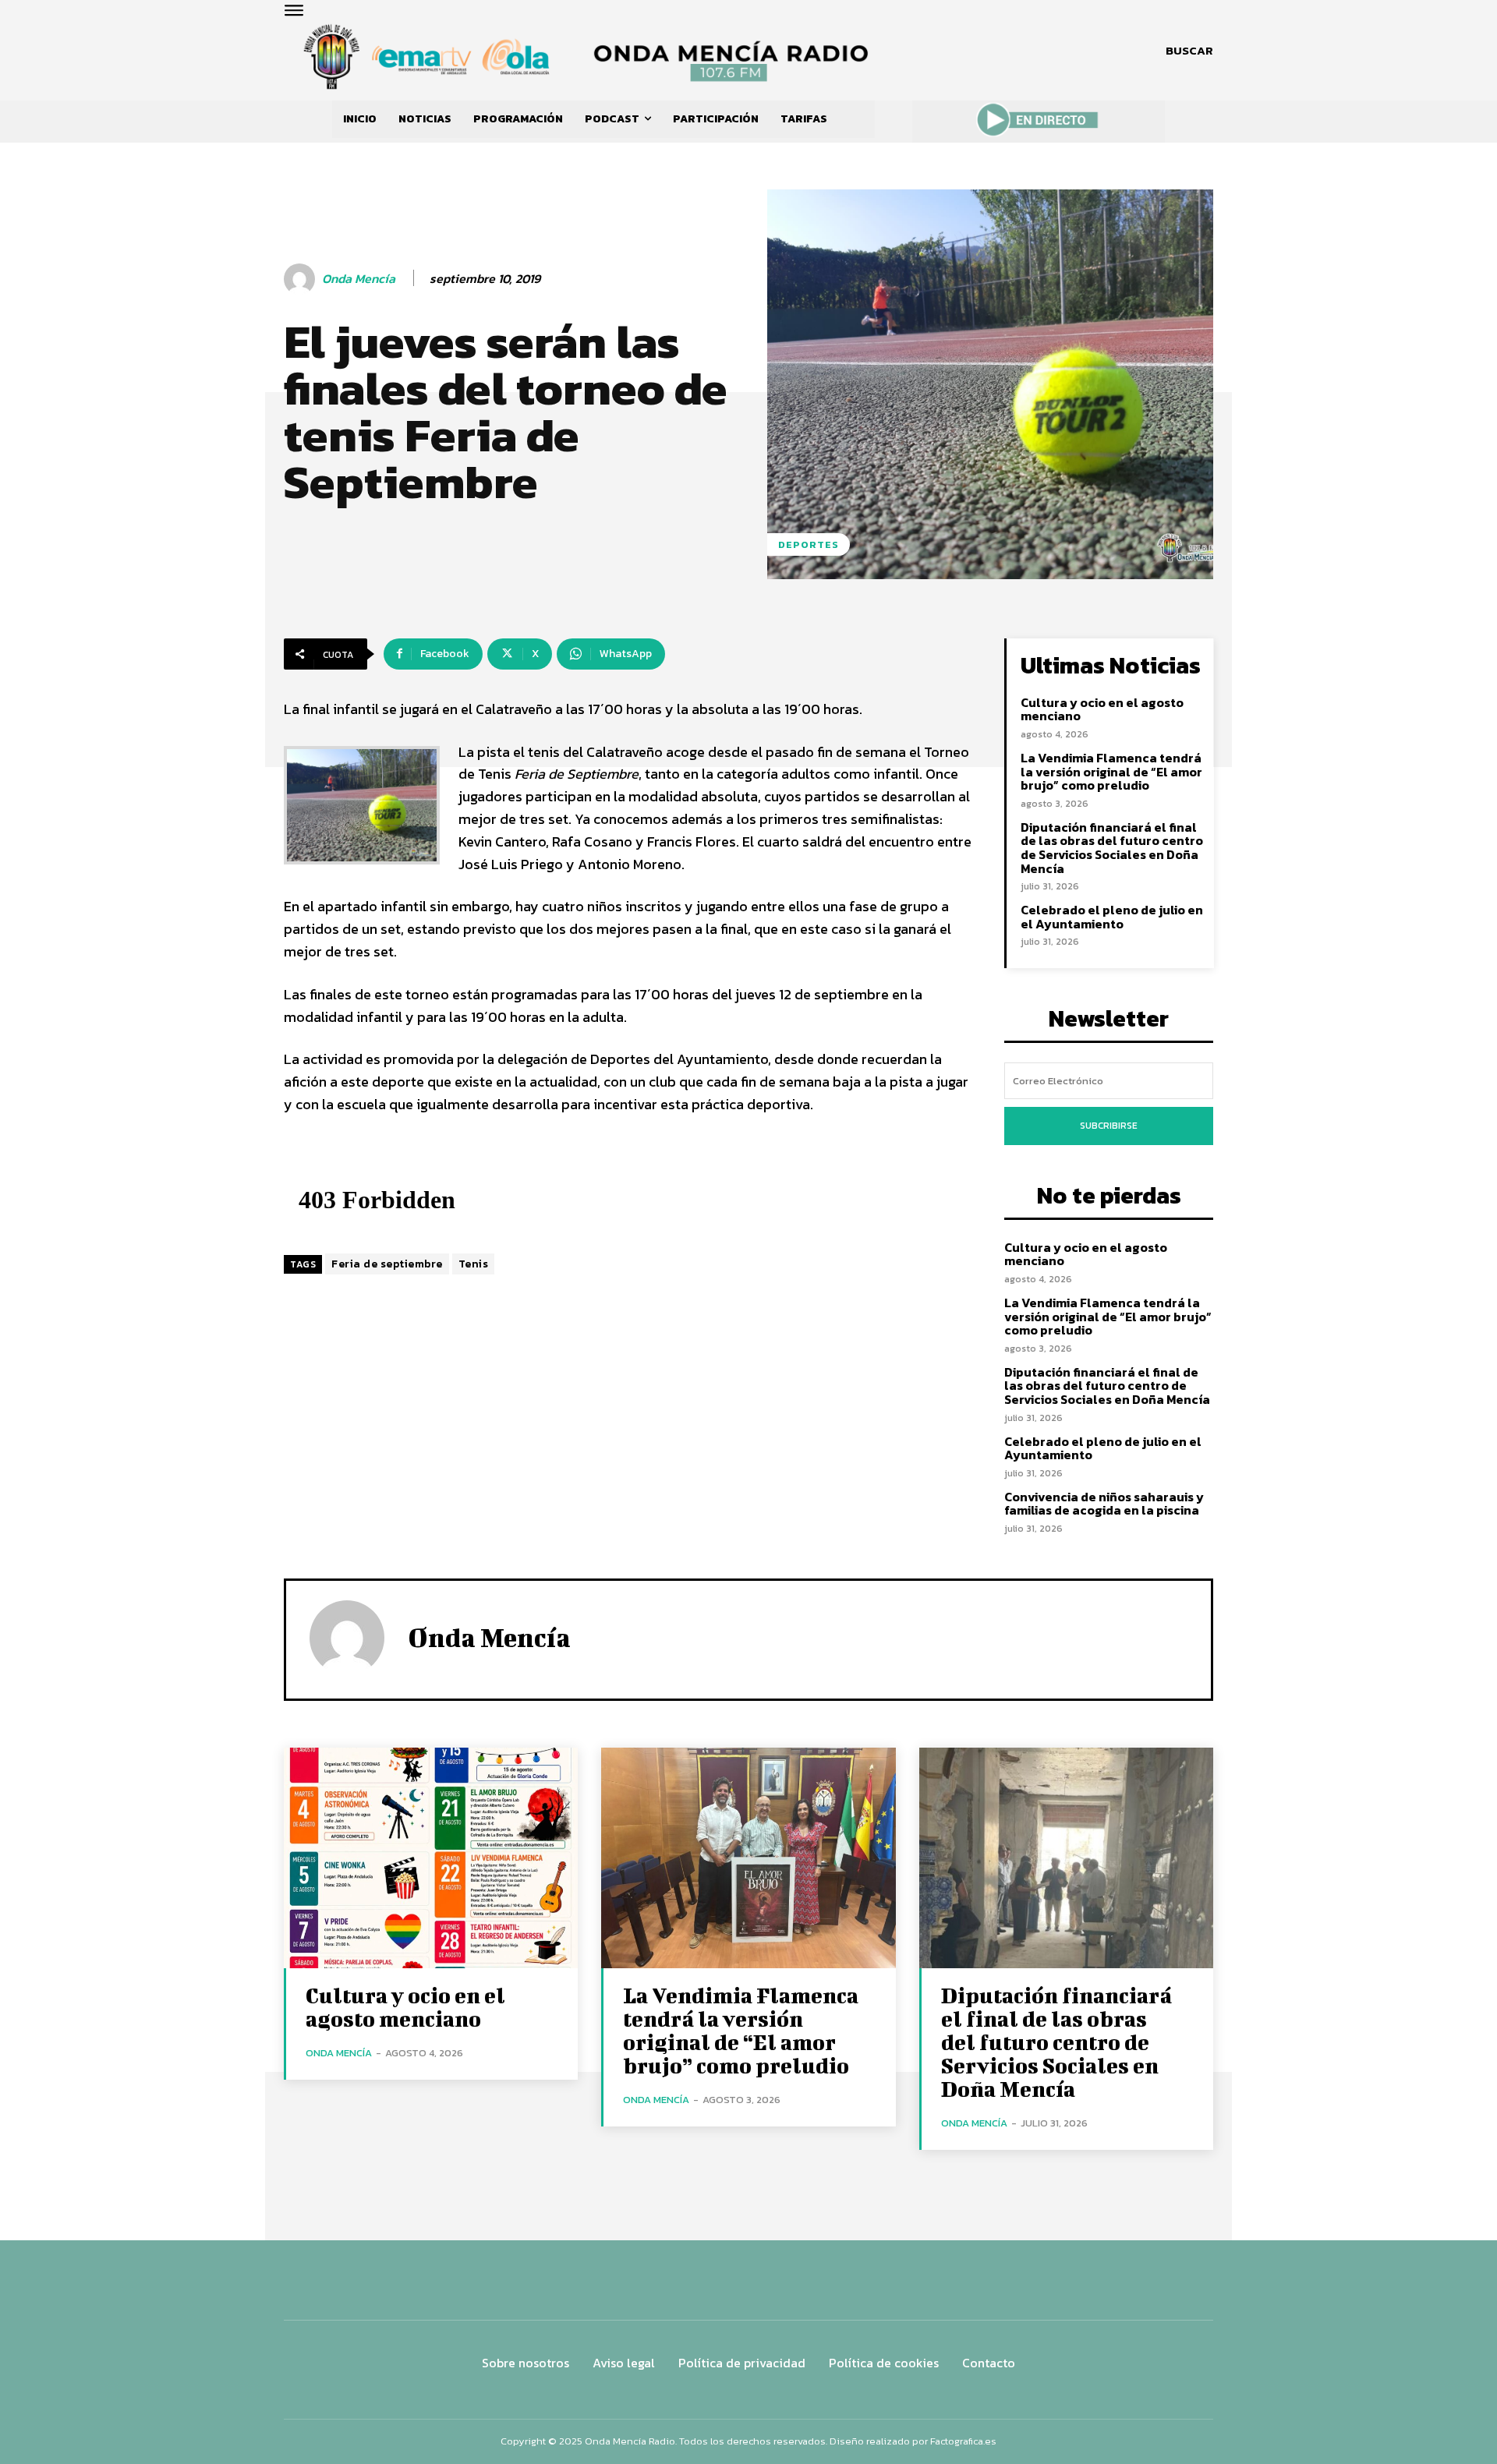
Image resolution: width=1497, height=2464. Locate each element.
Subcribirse (1109, 1126)
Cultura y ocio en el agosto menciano (1102, 709)
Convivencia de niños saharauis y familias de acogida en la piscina (1104, 1504)
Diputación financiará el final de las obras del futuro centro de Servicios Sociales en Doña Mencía (1112, 848)
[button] (1189, 51)
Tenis (474, 1264)
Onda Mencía (359, 279)
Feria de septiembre (387, 1264)
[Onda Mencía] (302, 279)
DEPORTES (809, 544)
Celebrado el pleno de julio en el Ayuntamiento (1112, 917)
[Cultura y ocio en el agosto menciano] (431, 1858)
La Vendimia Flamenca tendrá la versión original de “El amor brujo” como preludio (1111, 771)
